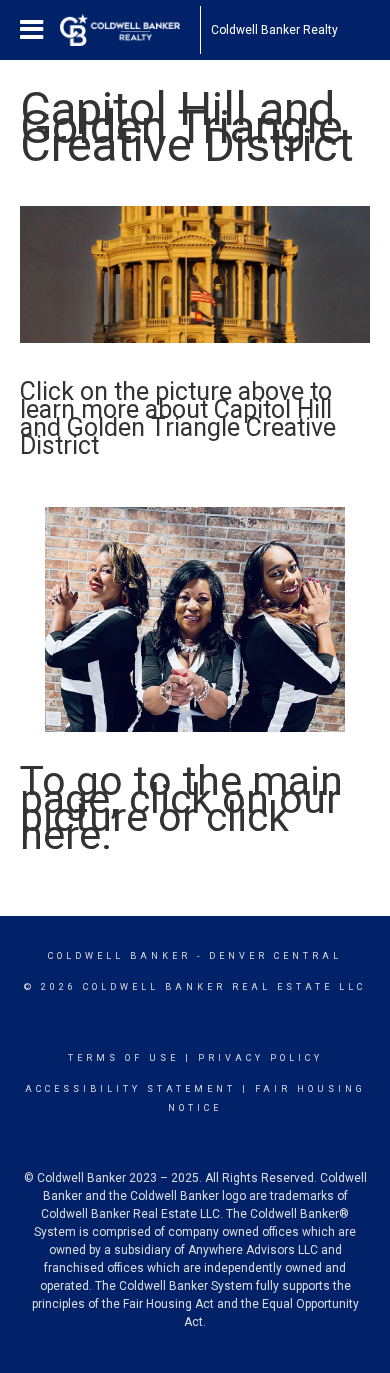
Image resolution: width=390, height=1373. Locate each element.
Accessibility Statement (130, 1089)
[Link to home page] (130, 30)
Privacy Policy (260, 1058)
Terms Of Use (123, 1058)
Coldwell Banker (119, 956)
